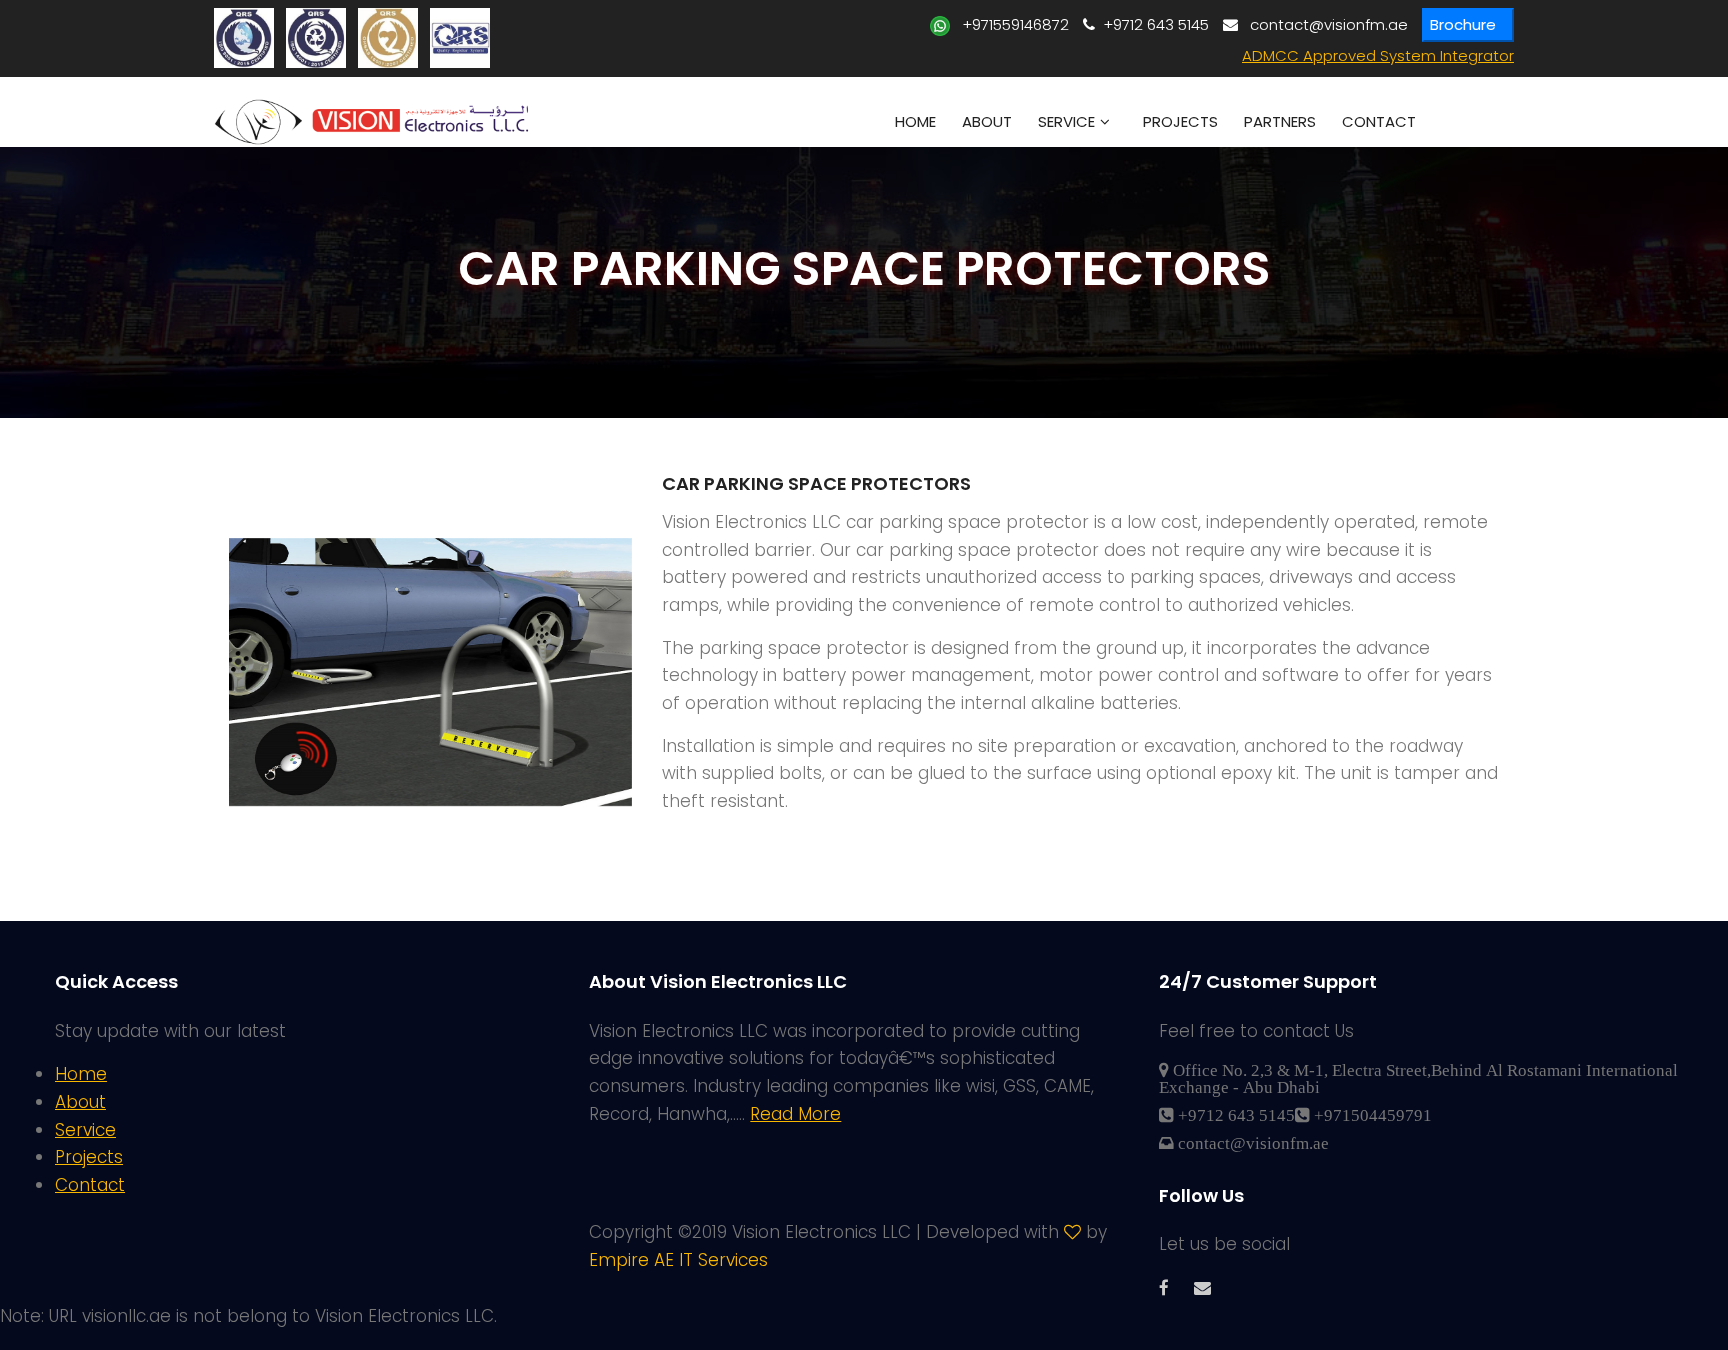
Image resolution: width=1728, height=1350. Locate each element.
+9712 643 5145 (1152, 24)
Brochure (1463, 24)
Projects (1180, 121)
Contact (1379, 121)
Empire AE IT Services (678, 1260)
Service (1066, 121)
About (987, 121)
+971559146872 (1009, 24)
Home (915, 121)
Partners (1280, 121)
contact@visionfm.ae (1323, 24)
